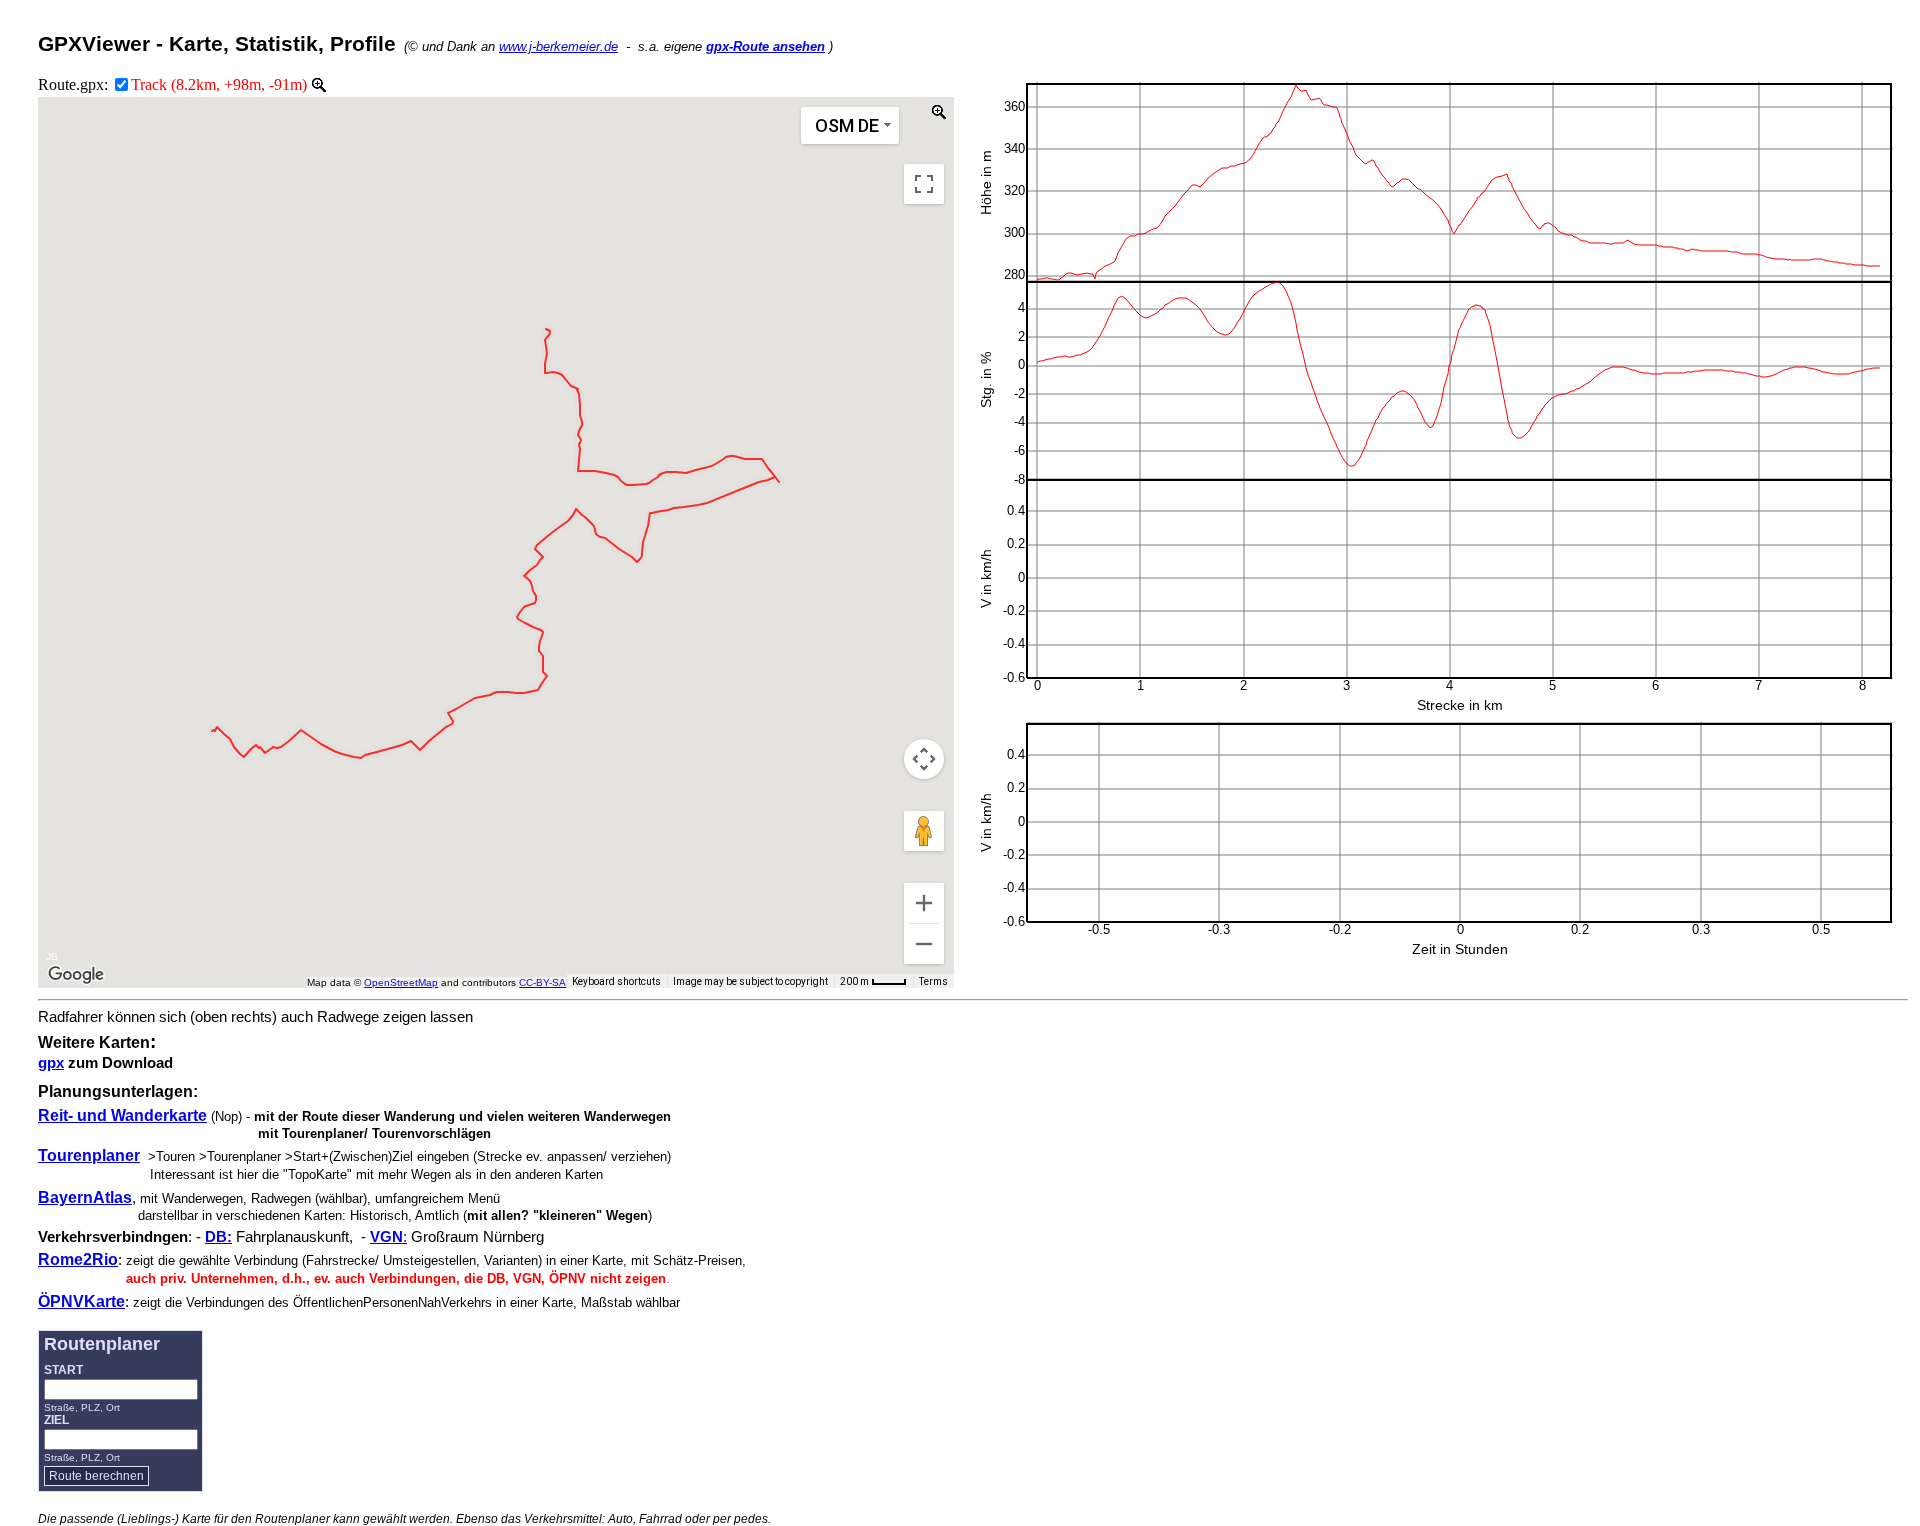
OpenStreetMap (401, 982)
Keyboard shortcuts (616, 981)
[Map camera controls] (924, 759)
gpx (51, 1063)
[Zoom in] (924, 903)
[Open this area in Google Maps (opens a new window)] (76, 975)
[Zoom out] (924, 944)
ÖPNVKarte (81, 1301)
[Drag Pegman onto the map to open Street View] (924, 831)
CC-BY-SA (542, 982)
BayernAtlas (85, 1197)
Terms (933, 981)
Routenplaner (102, 1344)
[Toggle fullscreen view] (924, 184)
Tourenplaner (89, 1155)
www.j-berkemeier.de (558, 46)
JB (52, 956)
